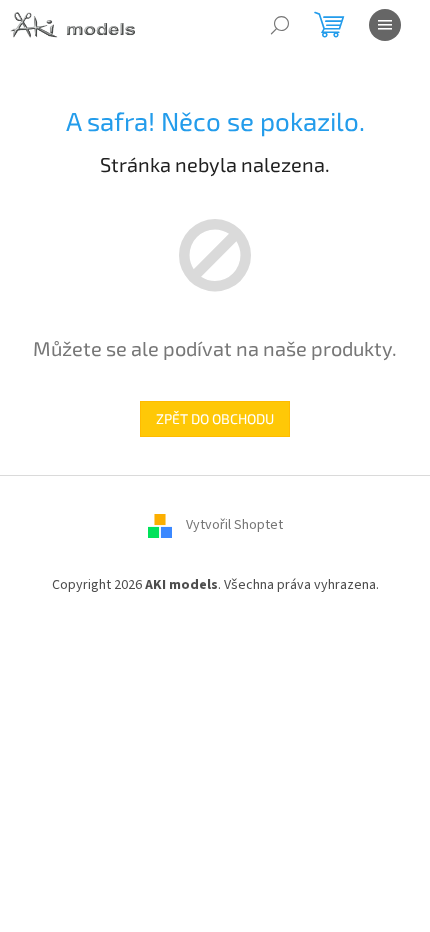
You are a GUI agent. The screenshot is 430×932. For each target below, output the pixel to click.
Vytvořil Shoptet (234, 525)
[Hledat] (280, 25)
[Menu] (385, 25)
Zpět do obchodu (215, 418)
